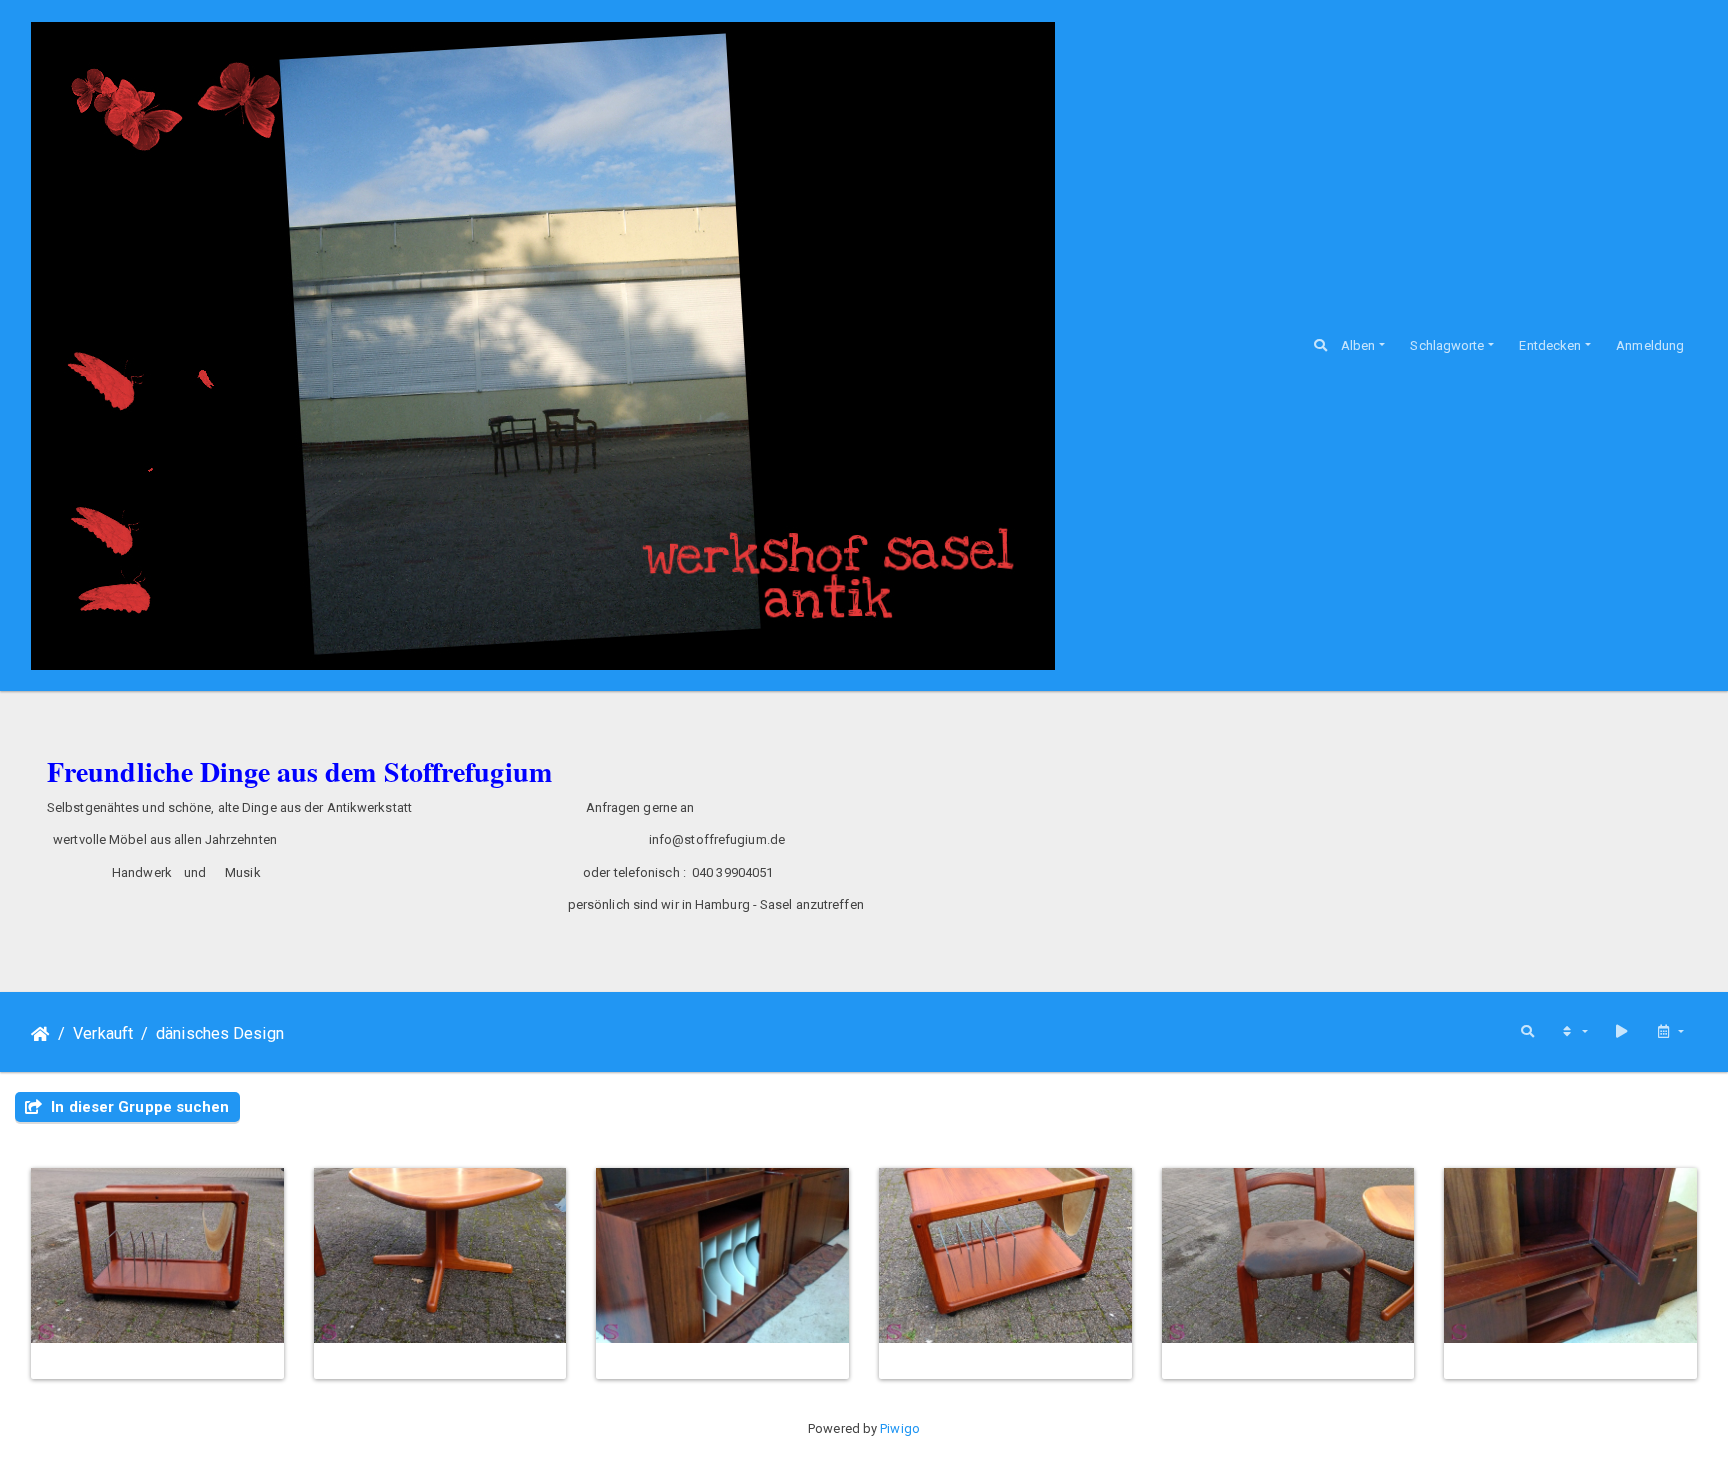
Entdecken (1550, 345)
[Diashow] (1622, 1032)
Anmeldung (1650, 345)
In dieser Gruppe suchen (138, 1107)
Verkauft (103, 1033)
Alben (1358, 345)
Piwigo (900, 1428)
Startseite (40, 1034)
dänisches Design (220, 1033)
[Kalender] (1670, 1032)
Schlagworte (1447, 345)
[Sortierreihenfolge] (1574, 1032)
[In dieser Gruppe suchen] (1527, 1032)
